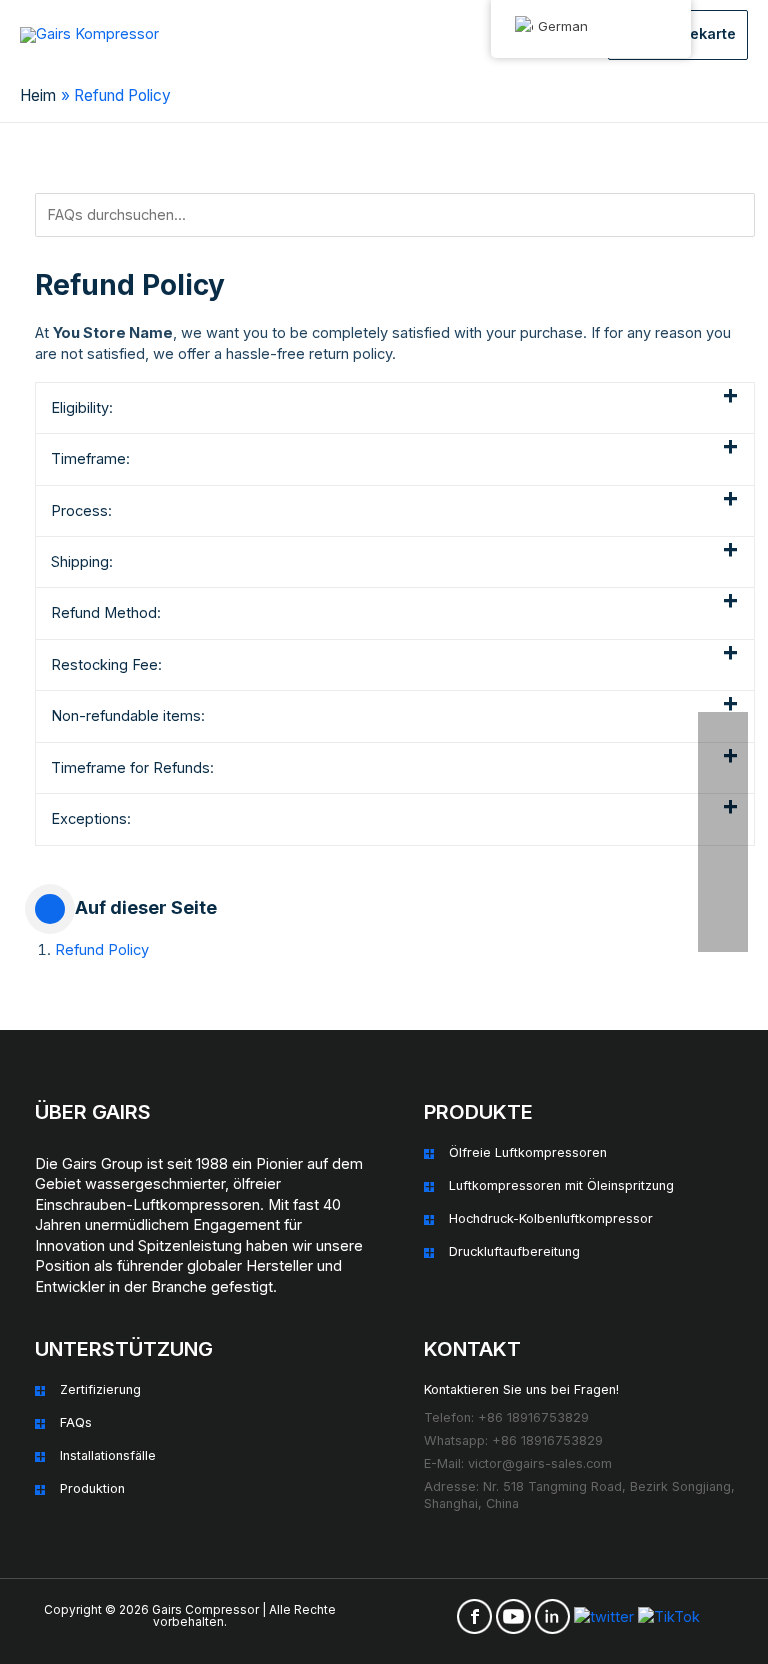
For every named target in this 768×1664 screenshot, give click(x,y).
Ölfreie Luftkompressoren (528, 1152)
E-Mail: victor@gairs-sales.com (518, 1463)
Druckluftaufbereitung (514, 1251)
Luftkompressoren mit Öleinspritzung (561, 1185)
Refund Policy (102, 950)
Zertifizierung (100, 1389)
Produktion (92, 1488)
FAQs (76, 1422)
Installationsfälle (108, 1455)
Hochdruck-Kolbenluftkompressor (551, 1218)
